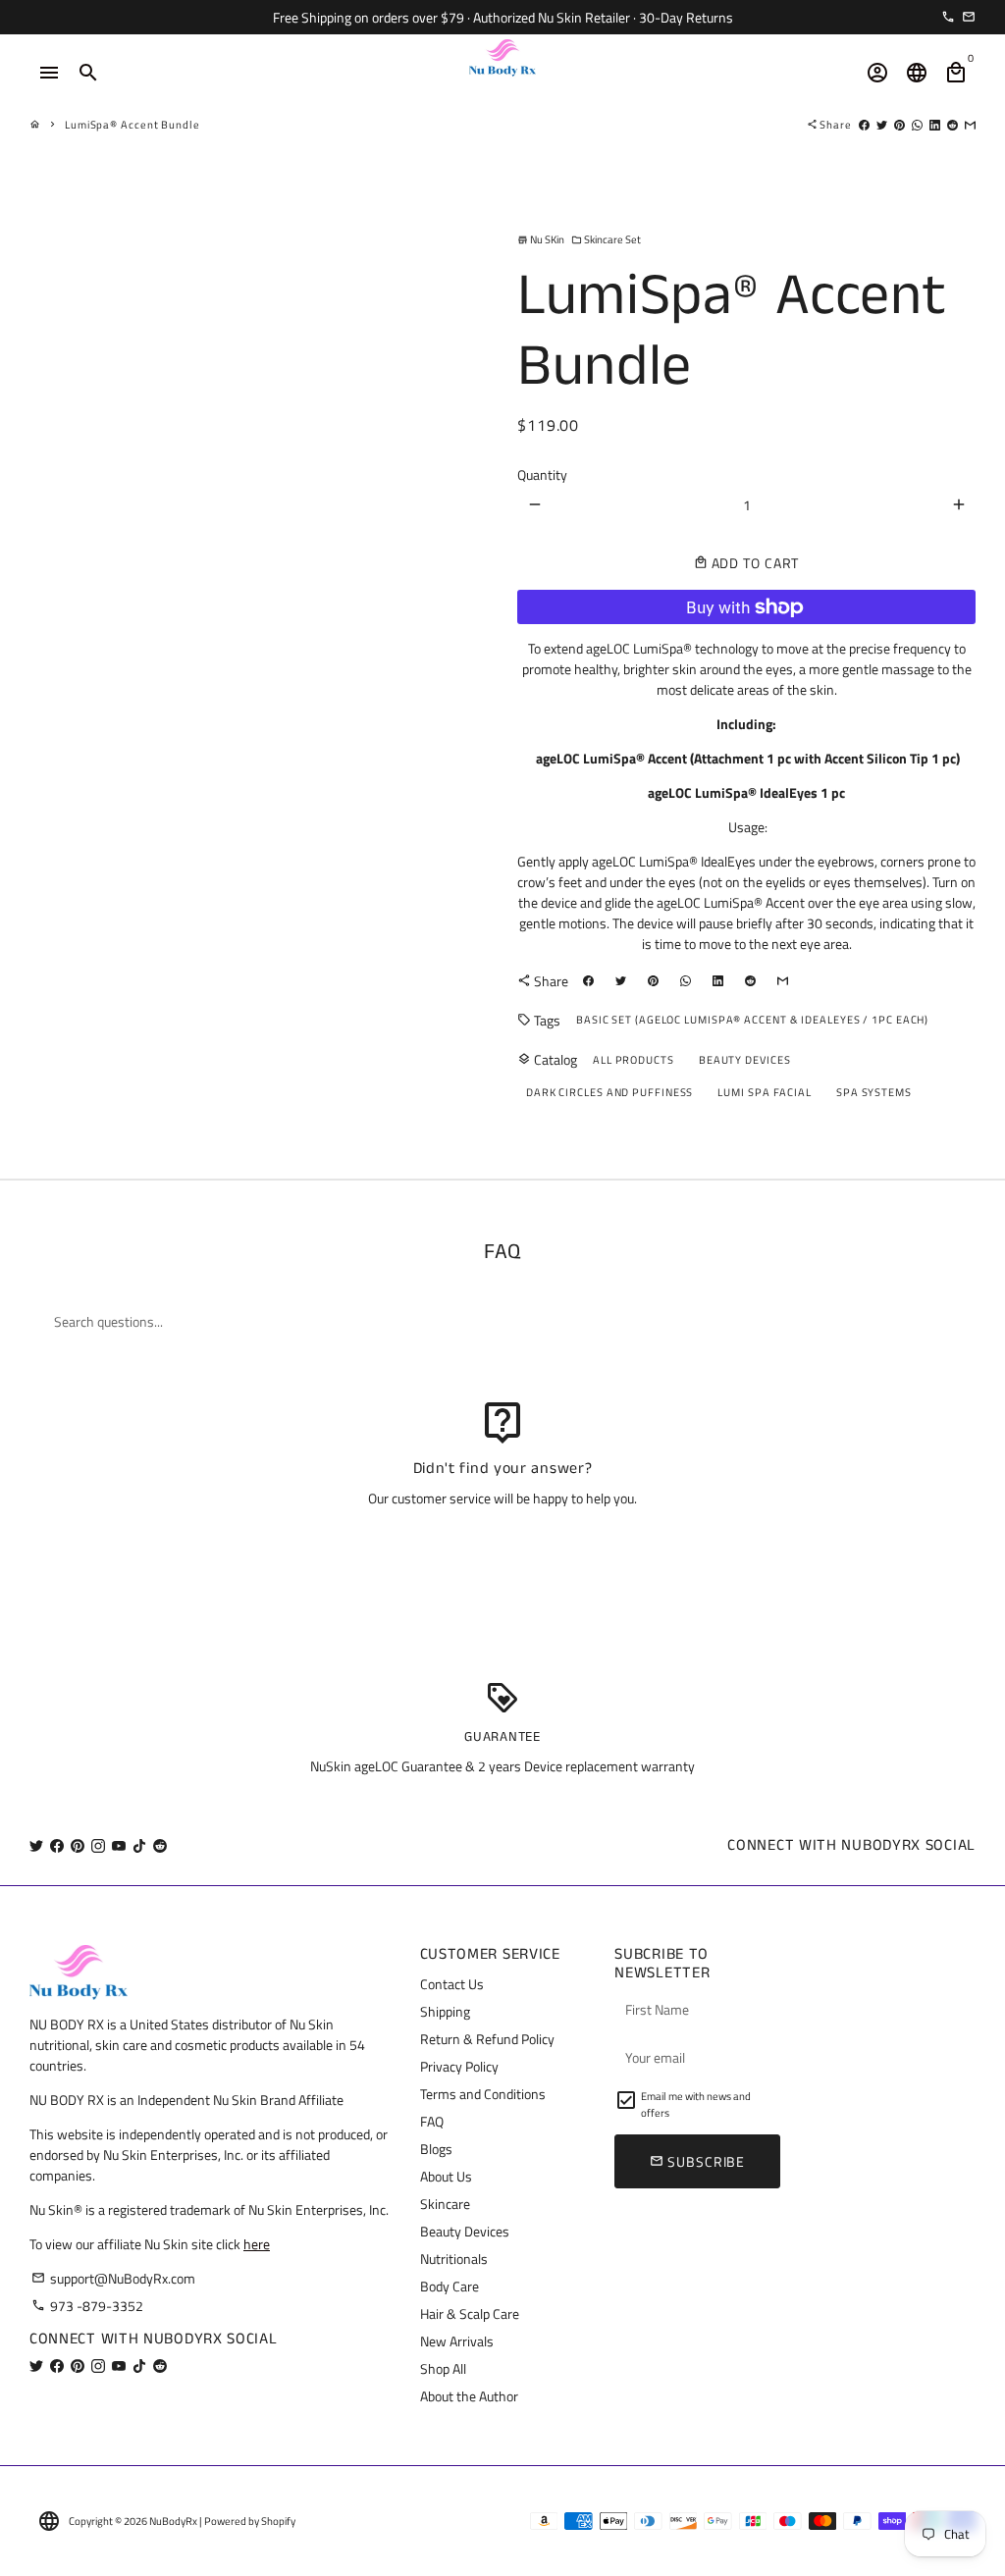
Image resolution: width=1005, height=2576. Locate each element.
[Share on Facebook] (864, 125)
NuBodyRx (173, 2521)
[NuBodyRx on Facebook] (57, 1845)
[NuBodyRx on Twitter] (36, 1845)
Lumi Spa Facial (765, 1092)
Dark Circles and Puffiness (609, 1092)
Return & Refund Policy (487, 2039)
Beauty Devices (745, 1060)
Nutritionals (454, 2259)
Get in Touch (503, 1549)
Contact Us (452, 1984)
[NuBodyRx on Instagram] (98, 1845)
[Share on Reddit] (952, 125)
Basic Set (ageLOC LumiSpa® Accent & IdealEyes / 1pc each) (752, 1020)
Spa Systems (874, 1092)
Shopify (278, 2521)
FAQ (432, 2121)
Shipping (445, 2011)
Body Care (450, 2286)
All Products (634, 1060)
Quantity (542, 474)
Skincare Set (606, 239)
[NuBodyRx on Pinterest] (78, 1845)
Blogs (436, 2149)
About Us (446, 2176)
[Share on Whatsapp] (917, 125)
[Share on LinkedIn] (935, 125)
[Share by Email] (970, 125)
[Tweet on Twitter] (882, 125)
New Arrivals (457, 2341)
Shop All (443, 2368)
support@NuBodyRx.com (113, 2278)
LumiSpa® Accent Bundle (132, 125)
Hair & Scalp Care (470, 2313)
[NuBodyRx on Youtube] (119, 1845)
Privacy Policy (459, 2066)
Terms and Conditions (483, 2094)
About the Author (469, 2396)
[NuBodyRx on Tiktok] (139, 1845)
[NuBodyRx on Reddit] (160, 1845)
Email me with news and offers (696, 2104)
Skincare (445, 2204)
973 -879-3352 (87, 2306)
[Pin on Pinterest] (899, 125)
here (257, 2244)
